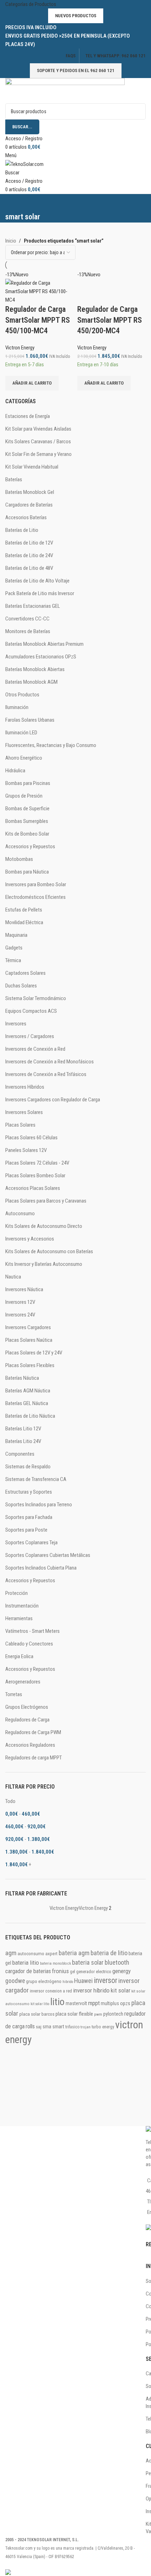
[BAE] (75, 2084)
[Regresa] (14, 203)
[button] (32, 383)
